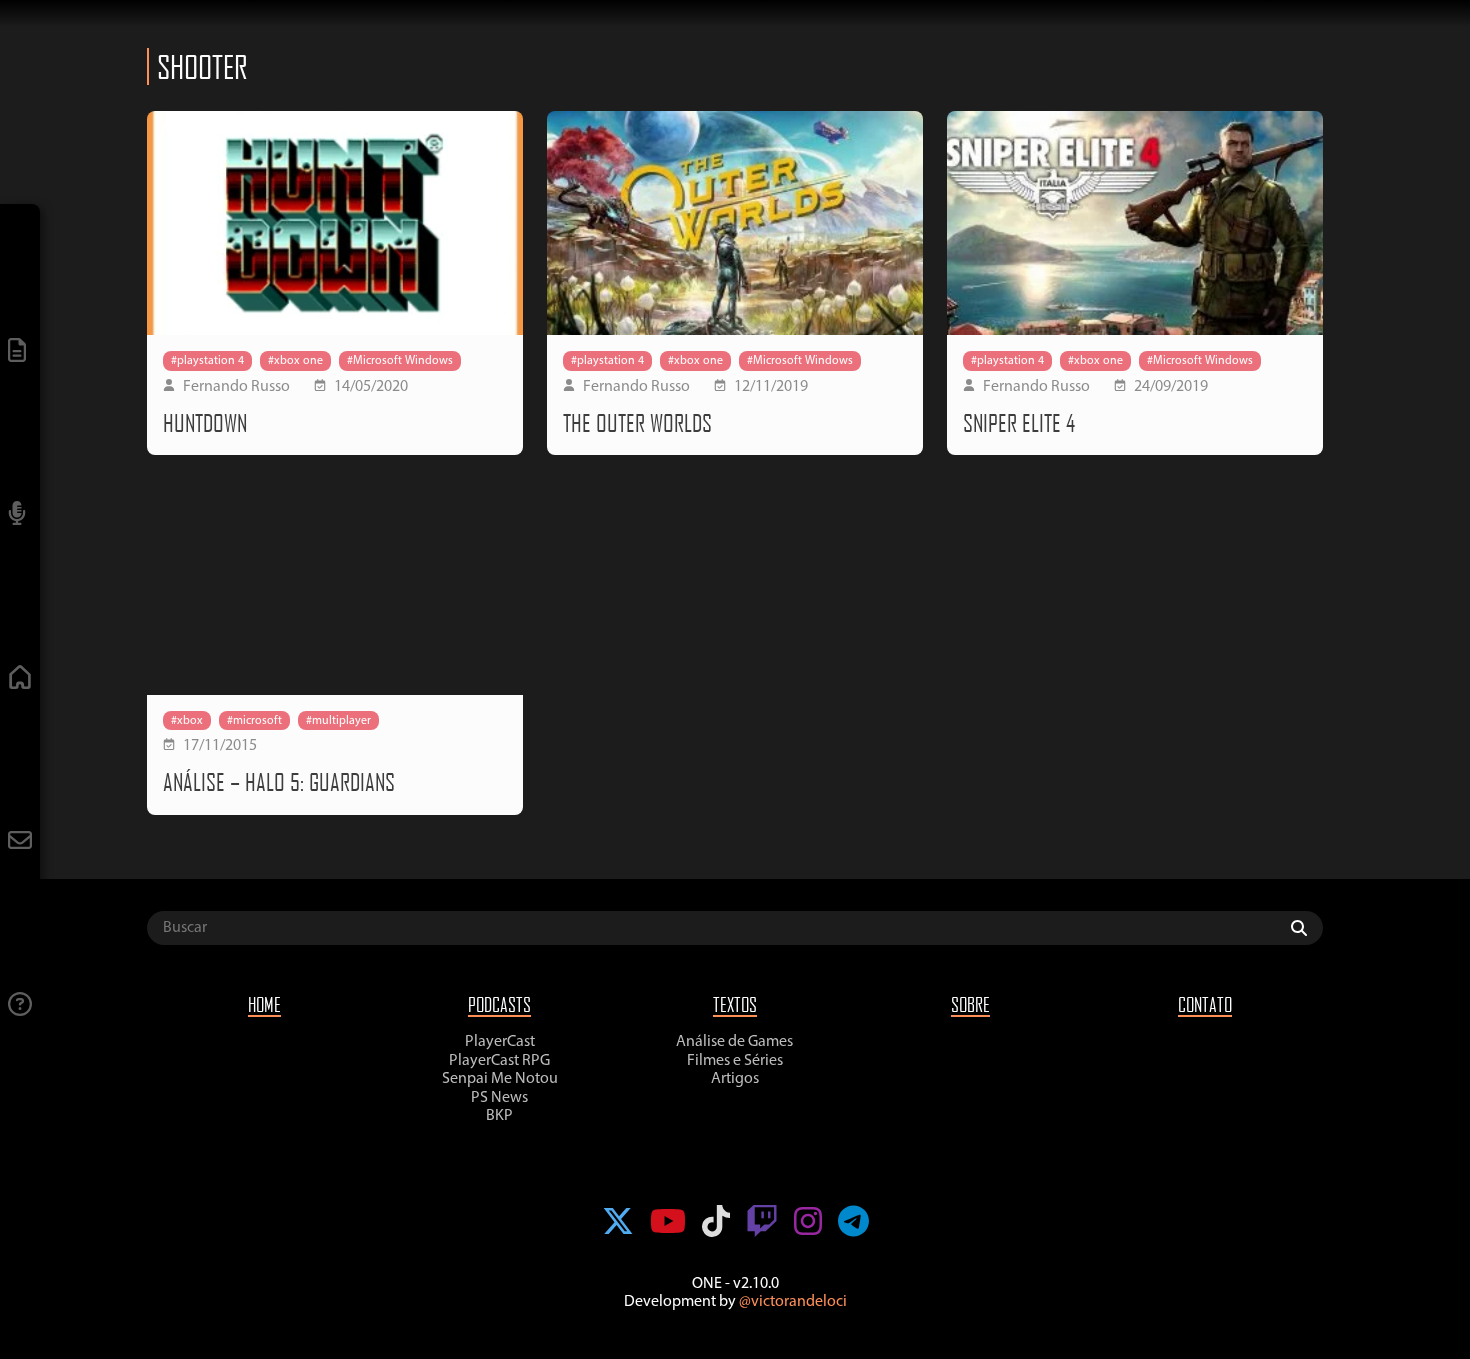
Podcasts (499, 1004)
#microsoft (254, 721)
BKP (499, 1116)
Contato (1205, 1004)
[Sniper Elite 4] (1135, 223)
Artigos (735, 1079)
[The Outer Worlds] (735, 223)
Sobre (970, 1004)
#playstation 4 (207, 361)
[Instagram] (808, 1223)
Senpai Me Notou (500, 1079)
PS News (499, 1098)
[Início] (20, 679)
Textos (735, 1004)
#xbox (187, 721)
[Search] (1304, 928)
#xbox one (295, 361)
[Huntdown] (335, 223)
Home (264, 1004)
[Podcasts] (20, 515)
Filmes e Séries (735, 1061)
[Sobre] (20, 1006)
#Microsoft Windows (400, 361)
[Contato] (20, 842)
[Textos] (20, 352)
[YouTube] (668, 1223)
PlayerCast (500, 1042)
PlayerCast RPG (499, 1061)
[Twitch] (762, 1223)
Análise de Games (734, 1042)
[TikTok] (716, 1223)
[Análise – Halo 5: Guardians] (335, 583)
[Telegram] (853, 1223)
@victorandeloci (793, 1302)
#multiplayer (338, 721)
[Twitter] (618, 1223)
